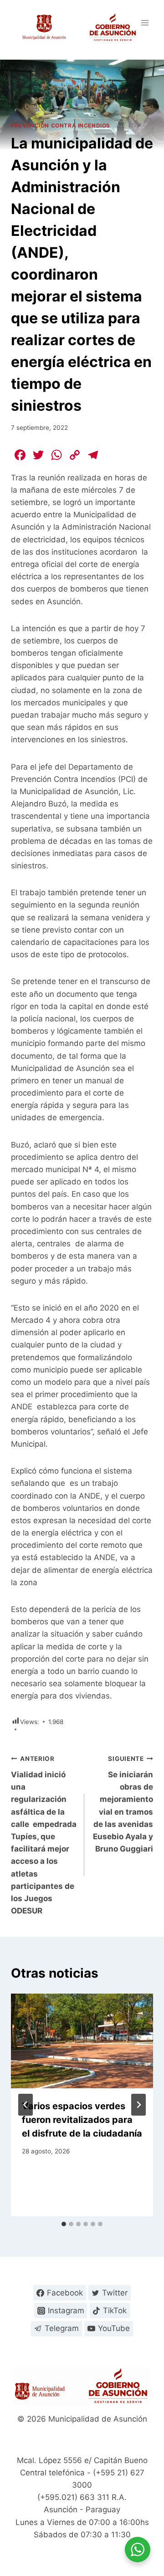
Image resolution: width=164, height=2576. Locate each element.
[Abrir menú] (145, 23)
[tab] (64, 2224)
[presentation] (82, 2041)
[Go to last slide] (26, 2105)
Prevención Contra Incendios (61, 125)
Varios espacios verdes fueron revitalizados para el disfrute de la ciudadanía (82, 2120)
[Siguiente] (138, 2105)
